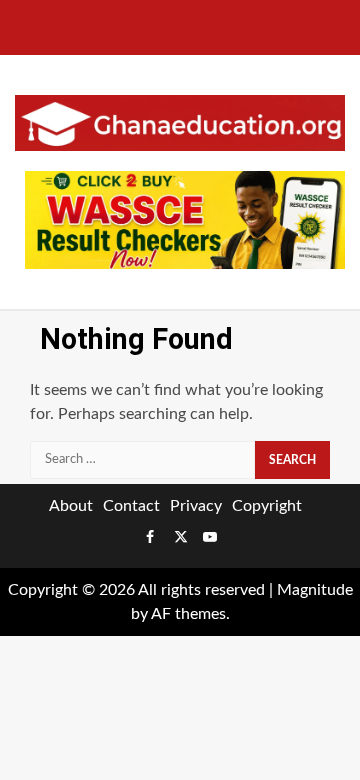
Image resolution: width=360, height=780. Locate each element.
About (71, 506)
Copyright (267, 506)
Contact (131, 506)
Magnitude (315, 590)
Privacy (196, 506)
